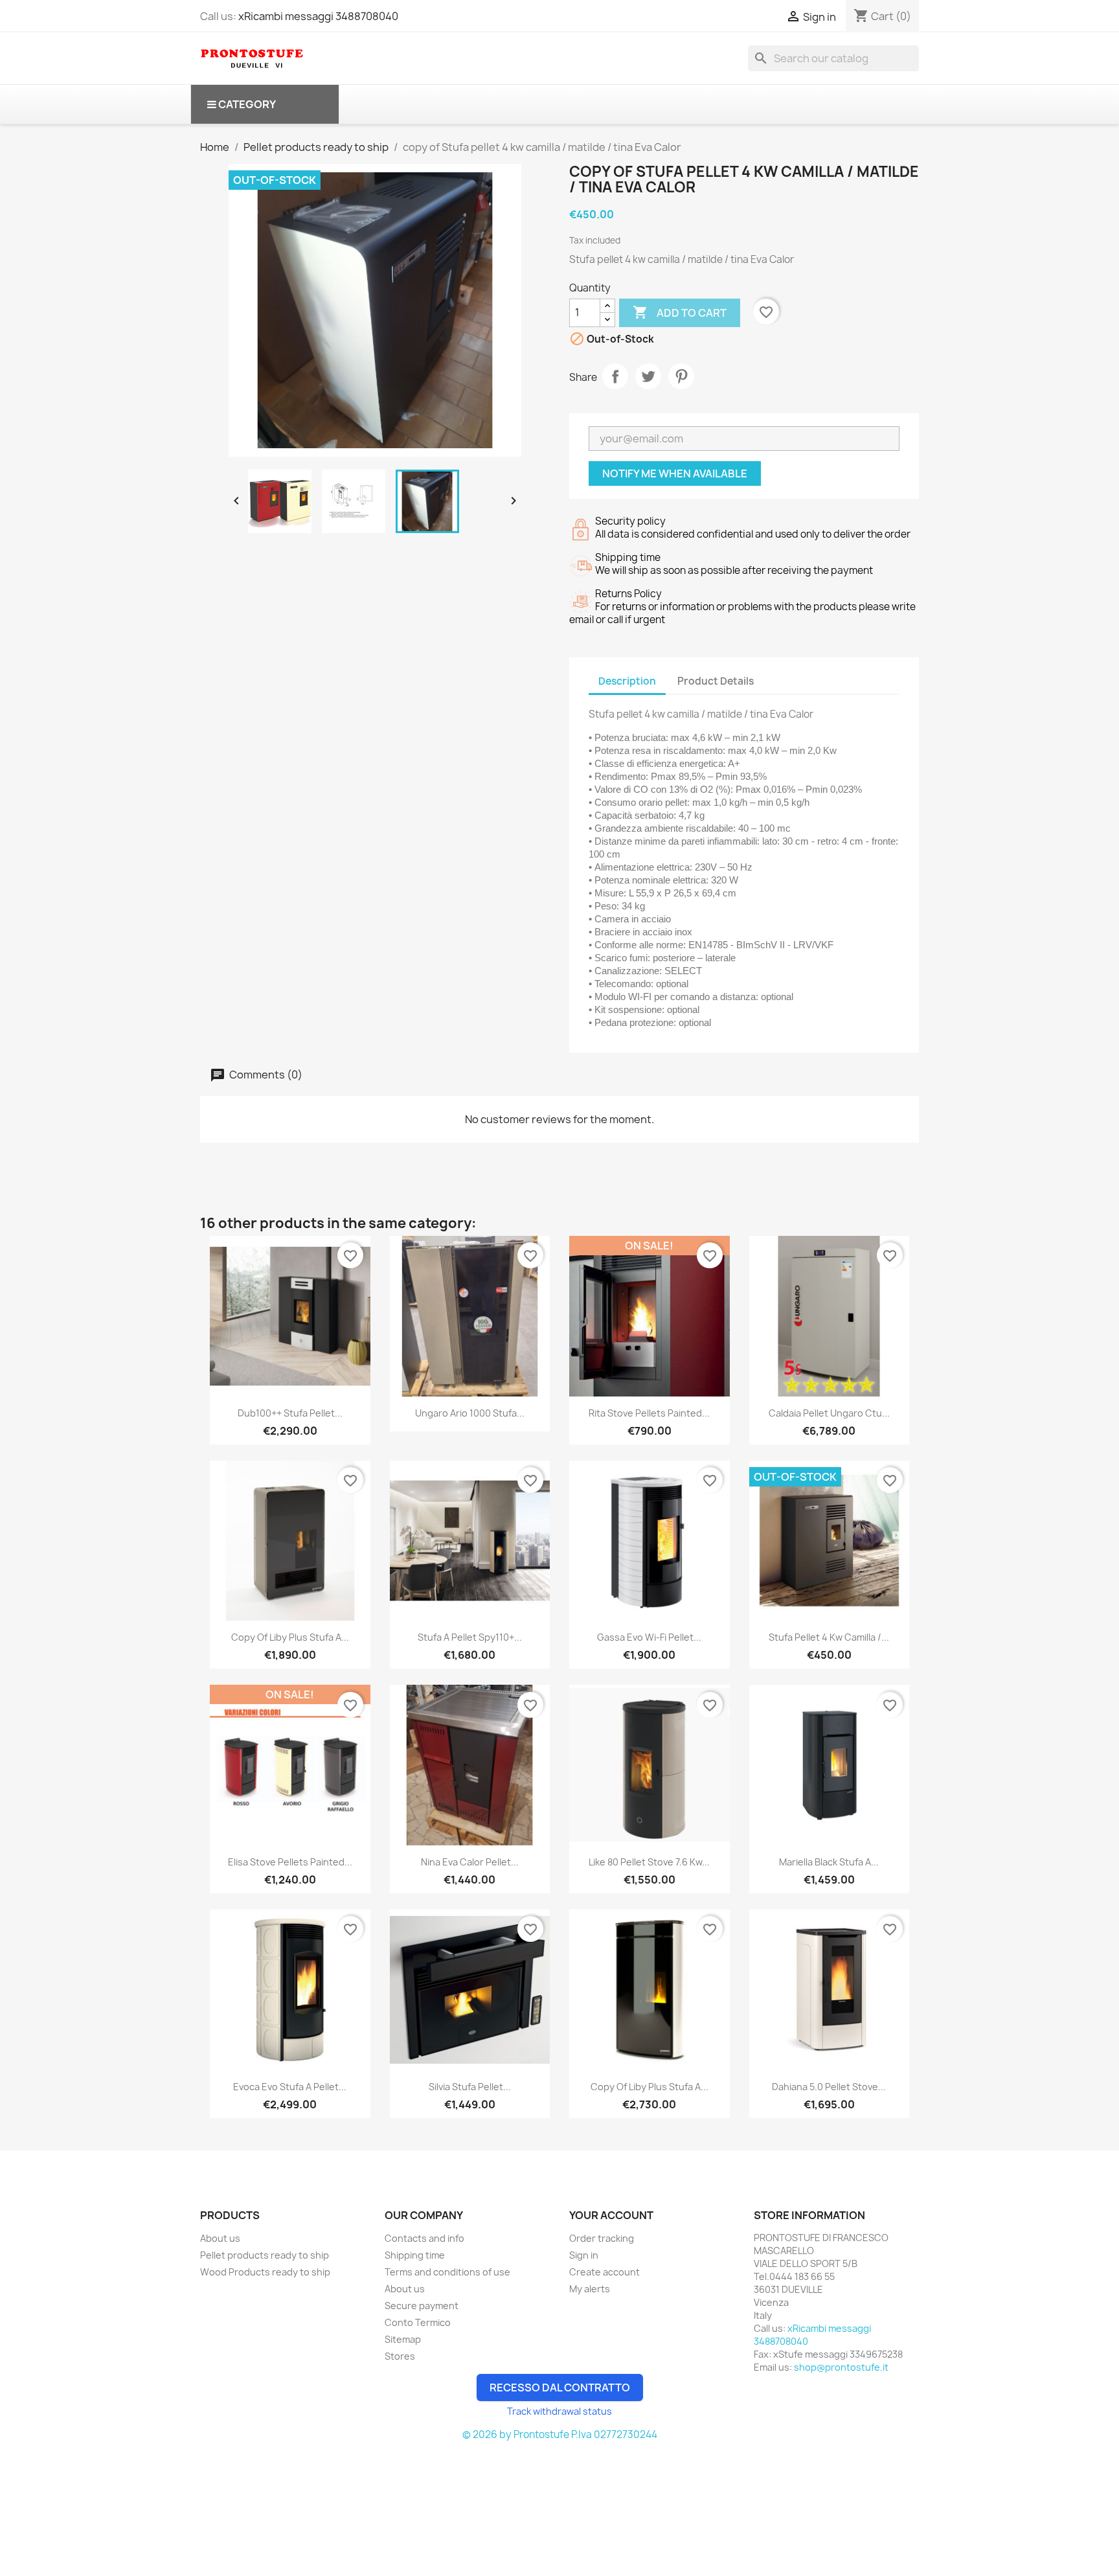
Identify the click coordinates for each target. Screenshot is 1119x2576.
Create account (605, 2272)
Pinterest (681, 376)
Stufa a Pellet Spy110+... (470, 1637)
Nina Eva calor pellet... (470, 1862)
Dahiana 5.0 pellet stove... (829, 2087)
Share (615, 376)
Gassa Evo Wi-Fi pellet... (649, 1637)
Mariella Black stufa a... (829, 1862)
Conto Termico (418, 2322)
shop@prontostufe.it (841, 2367)
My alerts (590, 2289)
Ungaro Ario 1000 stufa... (470, 1413)
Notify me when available (675, 473)
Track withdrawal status (559, 2411)
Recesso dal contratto (560, 2388)
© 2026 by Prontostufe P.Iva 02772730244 (560, 2434)
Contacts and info (424, 2238)
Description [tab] (627, 681)
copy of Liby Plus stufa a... (290, 1637)
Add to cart (680, 312)
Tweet (648, 376)
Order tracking (602, 2238)
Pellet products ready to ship (265, 2255)
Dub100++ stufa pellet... (290, 1413)
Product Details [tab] (716, 681)
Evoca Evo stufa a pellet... (290, 2087)
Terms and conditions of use (447, 2272)
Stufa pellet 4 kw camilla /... (829, 1637)
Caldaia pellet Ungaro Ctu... (829, 1413)
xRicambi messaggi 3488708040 (318, 16)
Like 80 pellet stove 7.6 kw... (649, 1862)
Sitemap (403, 2339)
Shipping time (415, 2255)
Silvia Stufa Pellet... (470, 2087)
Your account (611, 2215)
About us (220, 2238)
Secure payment (422, 2306)
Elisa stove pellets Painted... (290, 1862)
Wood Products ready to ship (265, 2272)
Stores (400, 2356)
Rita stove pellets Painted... (649, 1413)
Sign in (584, 2255)
